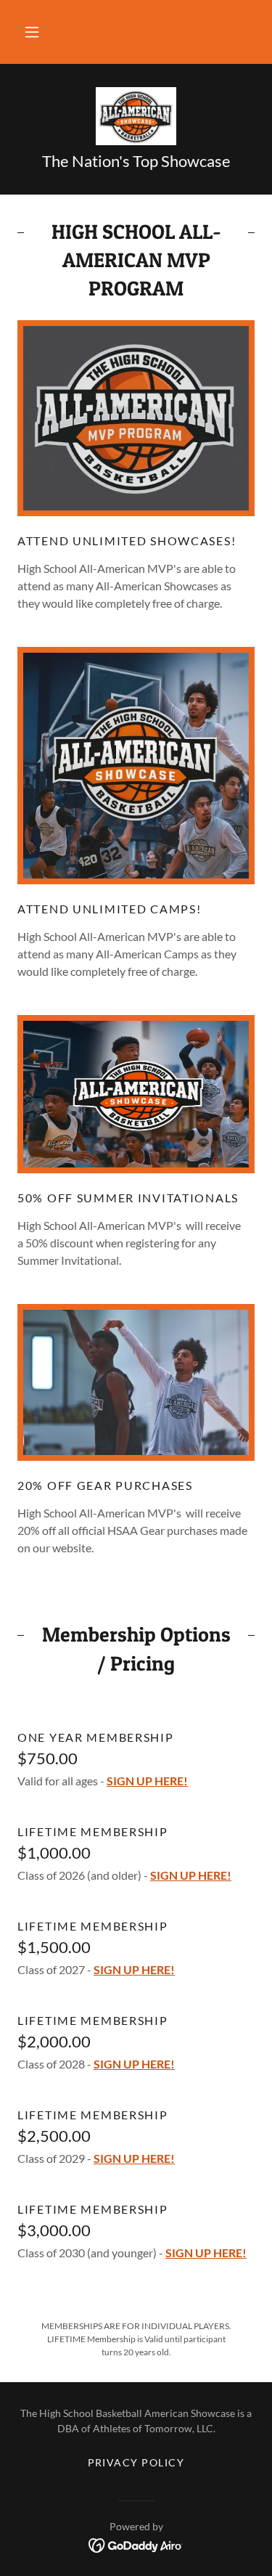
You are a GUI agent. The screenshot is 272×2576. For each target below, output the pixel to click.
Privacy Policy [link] (136, 2462)
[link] (136, 116)
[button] (32, 32)
